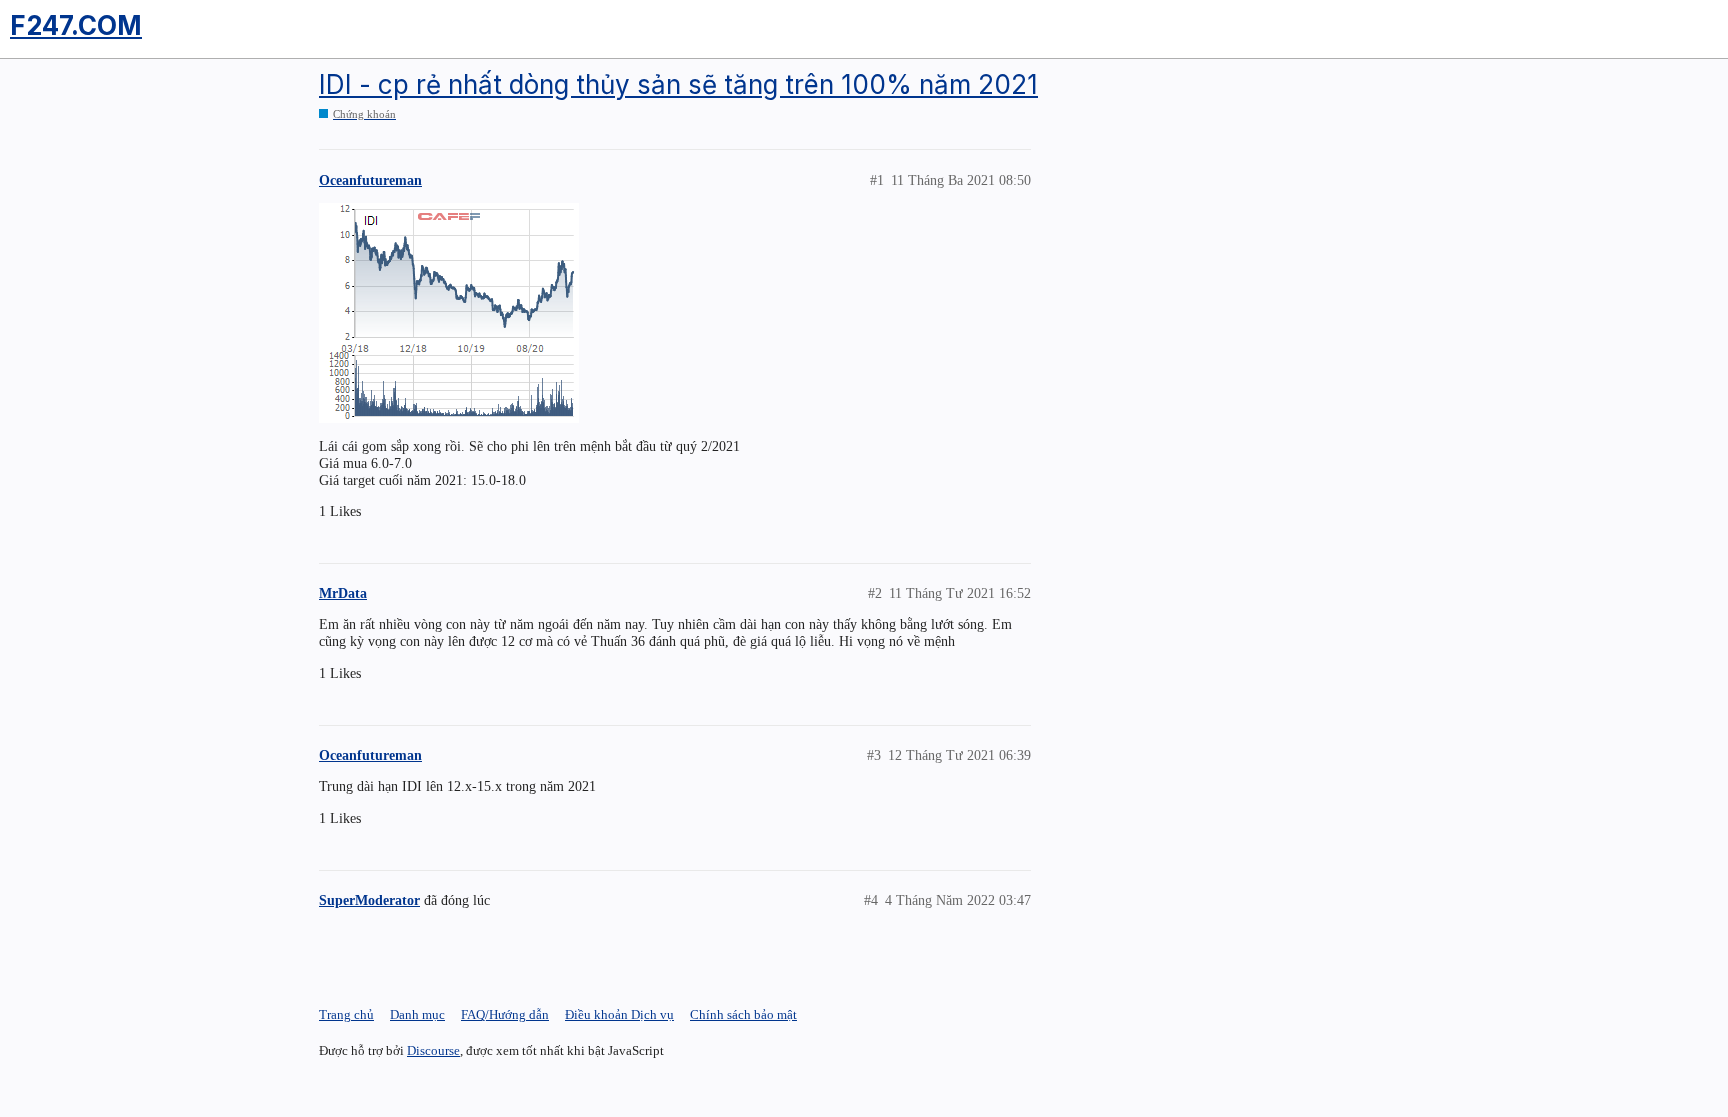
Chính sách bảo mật (743, 1014)
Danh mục (417, 1014)
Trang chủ (346, 1014)
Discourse (433, 1050)
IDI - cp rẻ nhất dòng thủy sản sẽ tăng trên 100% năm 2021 (678, 84)
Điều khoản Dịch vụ (619, 1014)
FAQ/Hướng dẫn (505, 1014)
